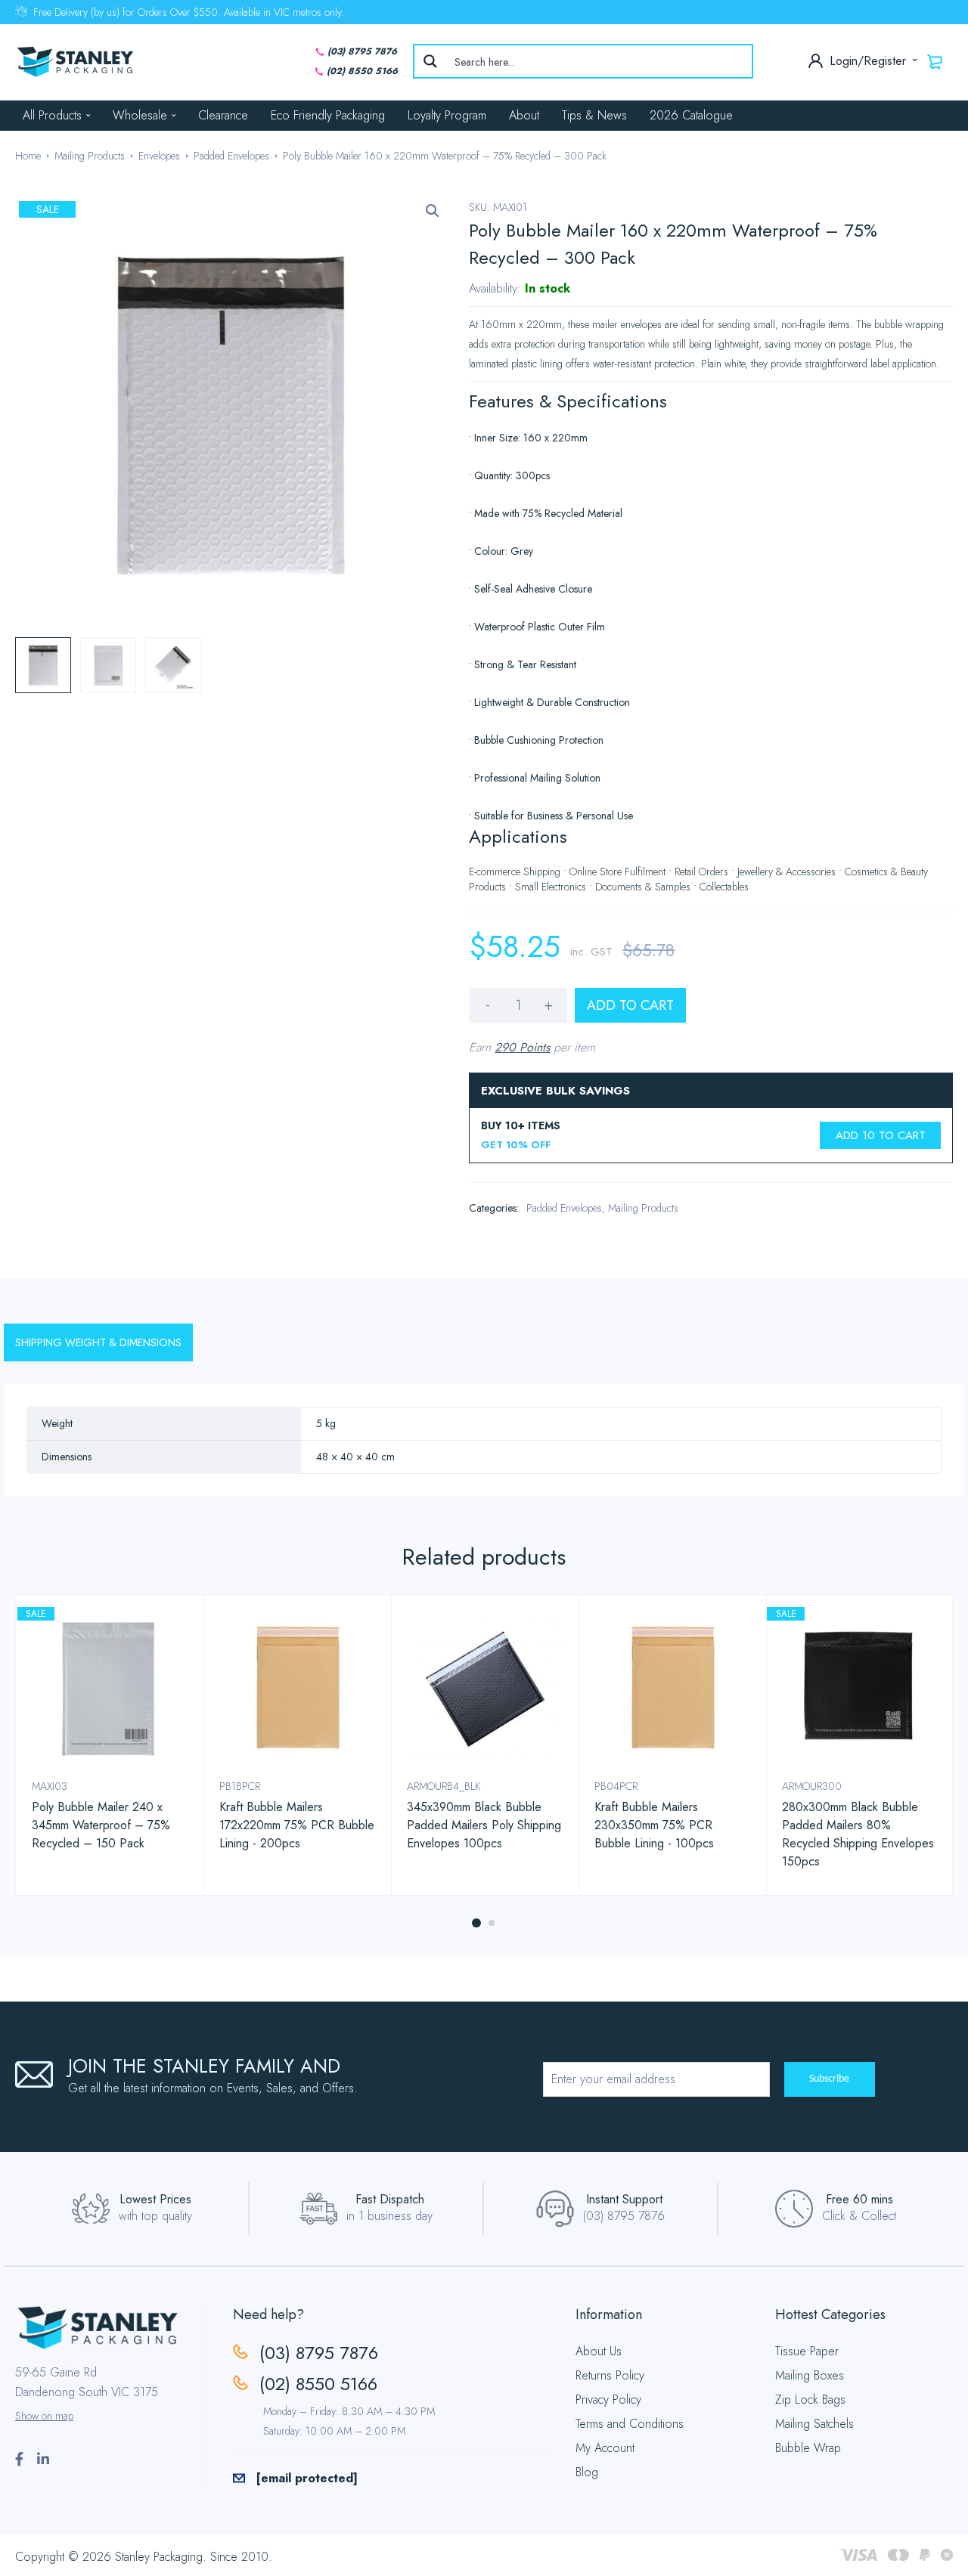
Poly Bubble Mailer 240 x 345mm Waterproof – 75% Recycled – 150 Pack (101, 1825)
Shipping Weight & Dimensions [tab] (98, 1342)
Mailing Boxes (810, 2375)
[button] (433, 211)
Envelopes (159, 156)
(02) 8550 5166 (362, 71)
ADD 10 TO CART (881, 1135)
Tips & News (594, 115)
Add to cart (630, 1005)
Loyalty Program (447, 115)
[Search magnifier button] (430, 61)
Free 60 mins (859, 2199)
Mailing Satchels (814, 2424)
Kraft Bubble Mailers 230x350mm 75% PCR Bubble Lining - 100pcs (654, 1825)
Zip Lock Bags (810, 2400)
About (524, 115)
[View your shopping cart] (935, 61)
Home (28, 156)
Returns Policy (610, 2375)
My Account (605, 2448)
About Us (599, 2351)
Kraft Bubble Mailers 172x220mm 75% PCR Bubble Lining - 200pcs (297, 1825)
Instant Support (624, 2199)
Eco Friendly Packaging (328, 115)
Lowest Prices (155, 2199)
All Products (52, 115)
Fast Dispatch (390, 2199)
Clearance (223, 115)
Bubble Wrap (808, 2448)
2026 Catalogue (691, 115)
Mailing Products (90, 156)
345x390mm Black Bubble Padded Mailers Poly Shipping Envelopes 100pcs (484, 1825)
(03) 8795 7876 (362, 51)
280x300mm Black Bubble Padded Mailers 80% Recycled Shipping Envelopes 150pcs (858, 1834)
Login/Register (870, 61)
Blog (587, 2472)
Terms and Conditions (630, 2424)
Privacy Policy (608, 2400)
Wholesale (140, 115)
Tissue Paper (807, 2351)
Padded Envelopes (231, 156)
